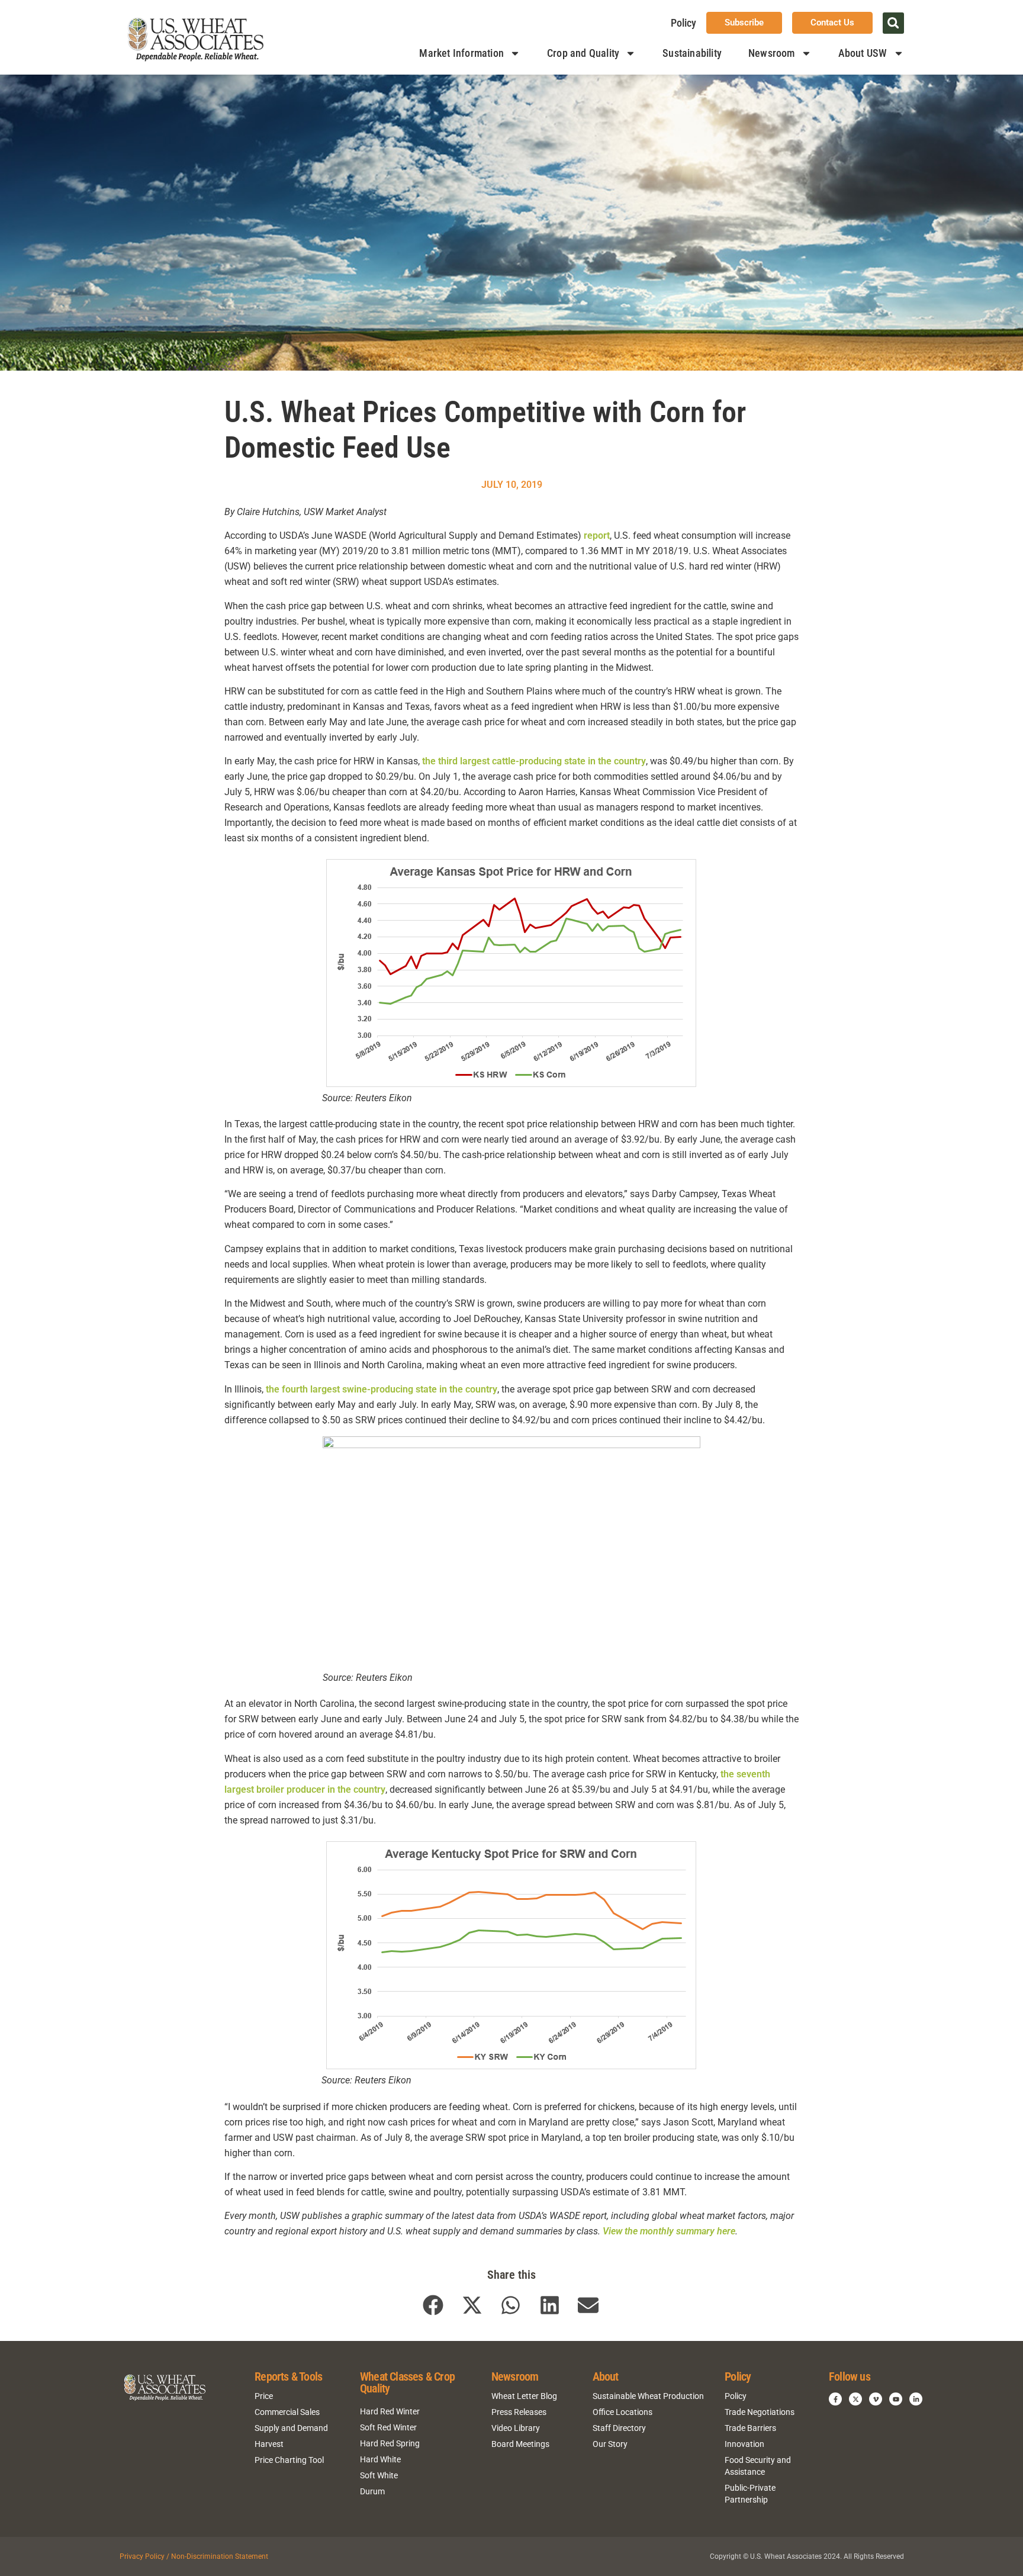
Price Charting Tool (289, 2460)
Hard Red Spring (390, 2443)
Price (264, 2396)
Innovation (744, 2444)
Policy (683, 23)
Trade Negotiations (760, 2412)
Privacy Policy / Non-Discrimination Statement (194, 2556)
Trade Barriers (750, 2428)
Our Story (610, 2444)
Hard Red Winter (390, 2411)
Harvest (269, 2444)
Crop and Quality (583, 53)
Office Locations (623, 2412)
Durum (372, 2491)
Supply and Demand (291, 2428)
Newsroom (772, 53)
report (597, 536)
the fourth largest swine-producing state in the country (382, 1389)
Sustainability (692, 53)
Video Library (516, 2428)
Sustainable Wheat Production (648, 2396)
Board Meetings (520, 2444)
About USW (863, 53)
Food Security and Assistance (758, 2466)
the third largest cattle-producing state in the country (534, 761)
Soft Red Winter (388, 2427)
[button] (893, 23)
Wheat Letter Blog (524, 2396)
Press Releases (519, 2412)
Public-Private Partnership (750, 2494)
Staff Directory (619, 2428)
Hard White (380, 2459)
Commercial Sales (287, 2412)
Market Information (461, 53)
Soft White (379, 2475)
